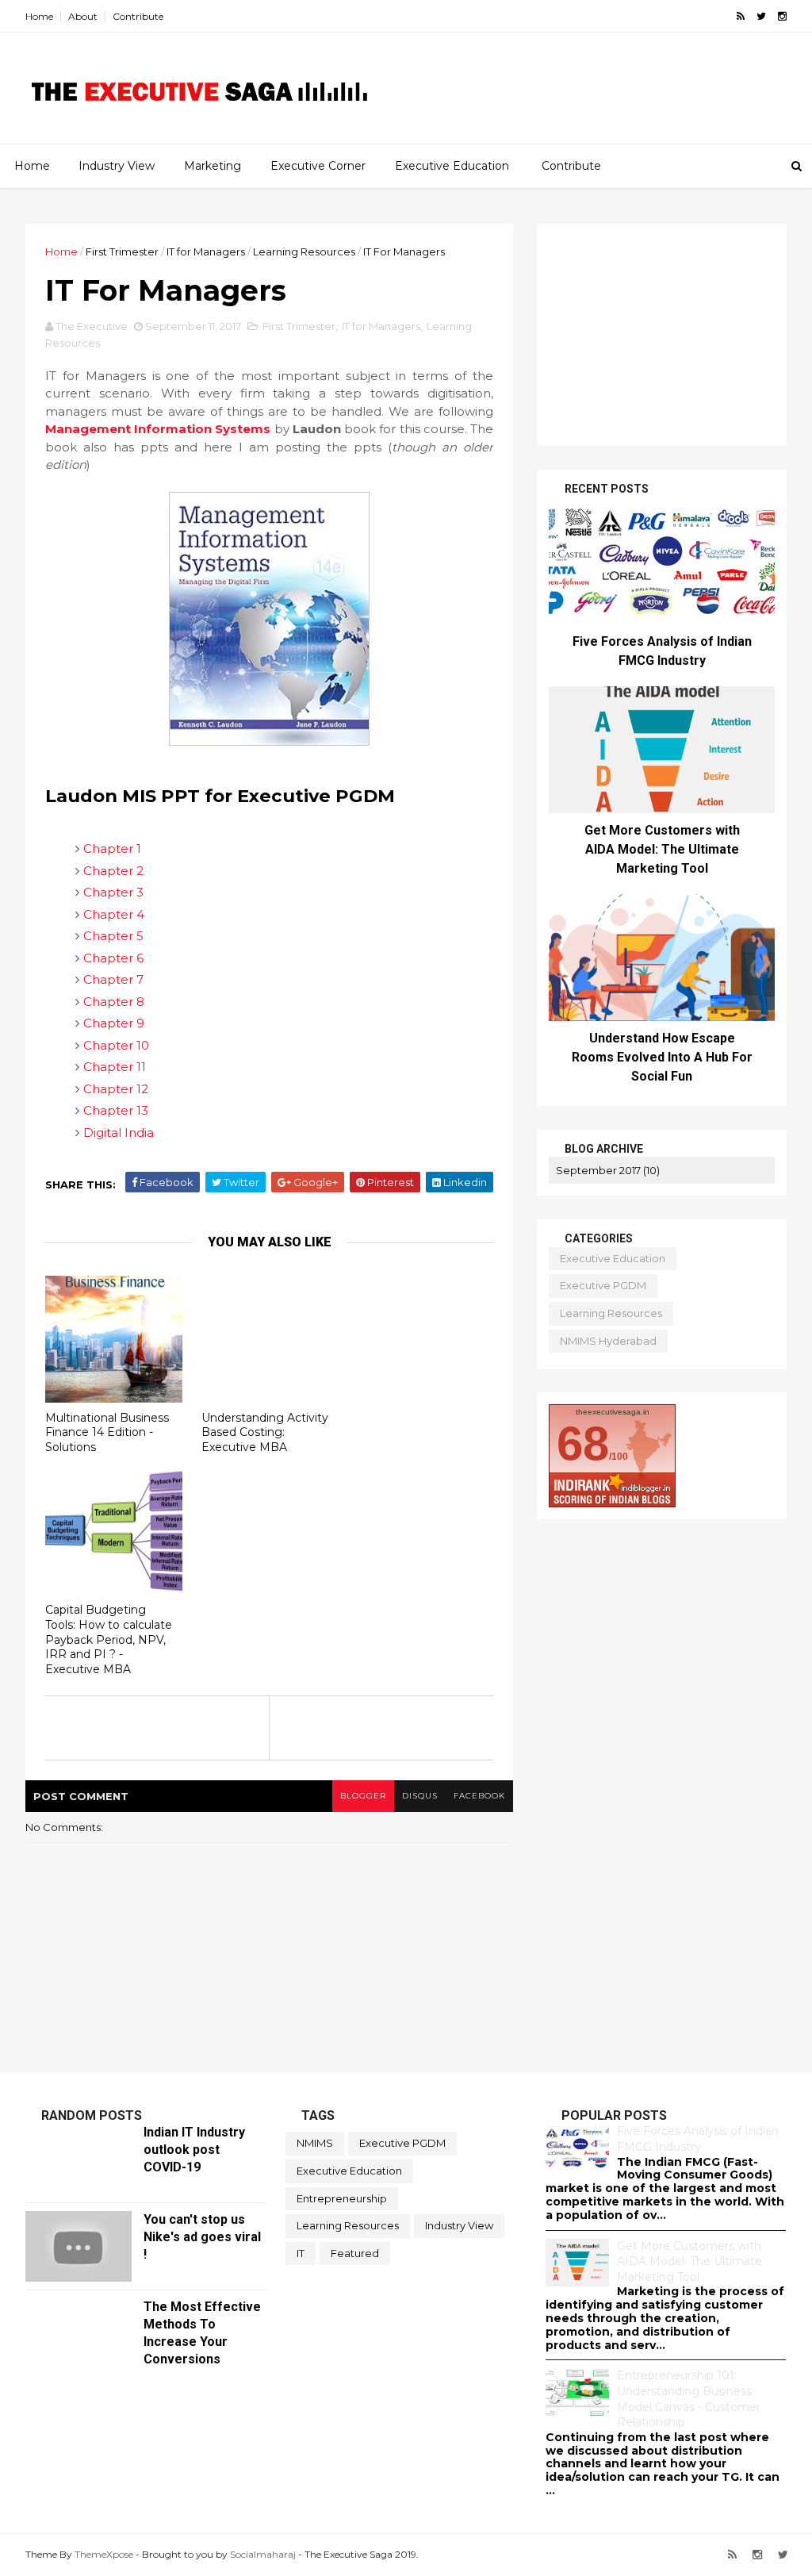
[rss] (741, 16)
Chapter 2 (113, 871)
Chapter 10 (116, 1045)
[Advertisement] (588, 100)
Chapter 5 (113, 936)
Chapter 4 (114, 914)
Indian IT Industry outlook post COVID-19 (194, 2150)
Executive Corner (318, 166)
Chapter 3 (113, 892)
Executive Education (452, 166)
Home (39, 16)
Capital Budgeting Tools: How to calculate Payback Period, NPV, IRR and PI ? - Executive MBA (109, 1639)
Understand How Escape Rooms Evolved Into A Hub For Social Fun (662, 1057)
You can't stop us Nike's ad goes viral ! (202, 2237)
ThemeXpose (104, 2554)
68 (583, 1443)
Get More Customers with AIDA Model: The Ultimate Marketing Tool (662, 849)
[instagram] (782, 16)
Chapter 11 (115, 1067)
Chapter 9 (114, 1023)
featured (355, 2253)
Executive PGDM (603, 1285)
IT (301, 2253)
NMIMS (315, 2143)
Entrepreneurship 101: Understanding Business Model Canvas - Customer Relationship (689, 2399)
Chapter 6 (113, 958)
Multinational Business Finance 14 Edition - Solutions (107, 1432)
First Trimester (122, 251)
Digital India (119, 1133)
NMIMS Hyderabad (608, 1341)
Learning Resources (304, 251)
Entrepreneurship (342, 2198)
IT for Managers (206, 251)
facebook (479, 1796)
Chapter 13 (116, 1110)
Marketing (213, 166)
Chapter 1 (112, 848)
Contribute (138, 16)
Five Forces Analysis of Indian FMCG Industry (698, 2139)
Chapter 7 (113, 979)
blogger (363, 1796)
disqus (420, 1796)
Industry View (117, 166)
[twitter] (761, 16)
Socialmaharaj (263, 2554)
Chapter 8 (114, 1002)
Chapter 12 (116, 1089)
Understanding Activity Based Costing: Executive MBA (265, 1432)
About (83, 16)
